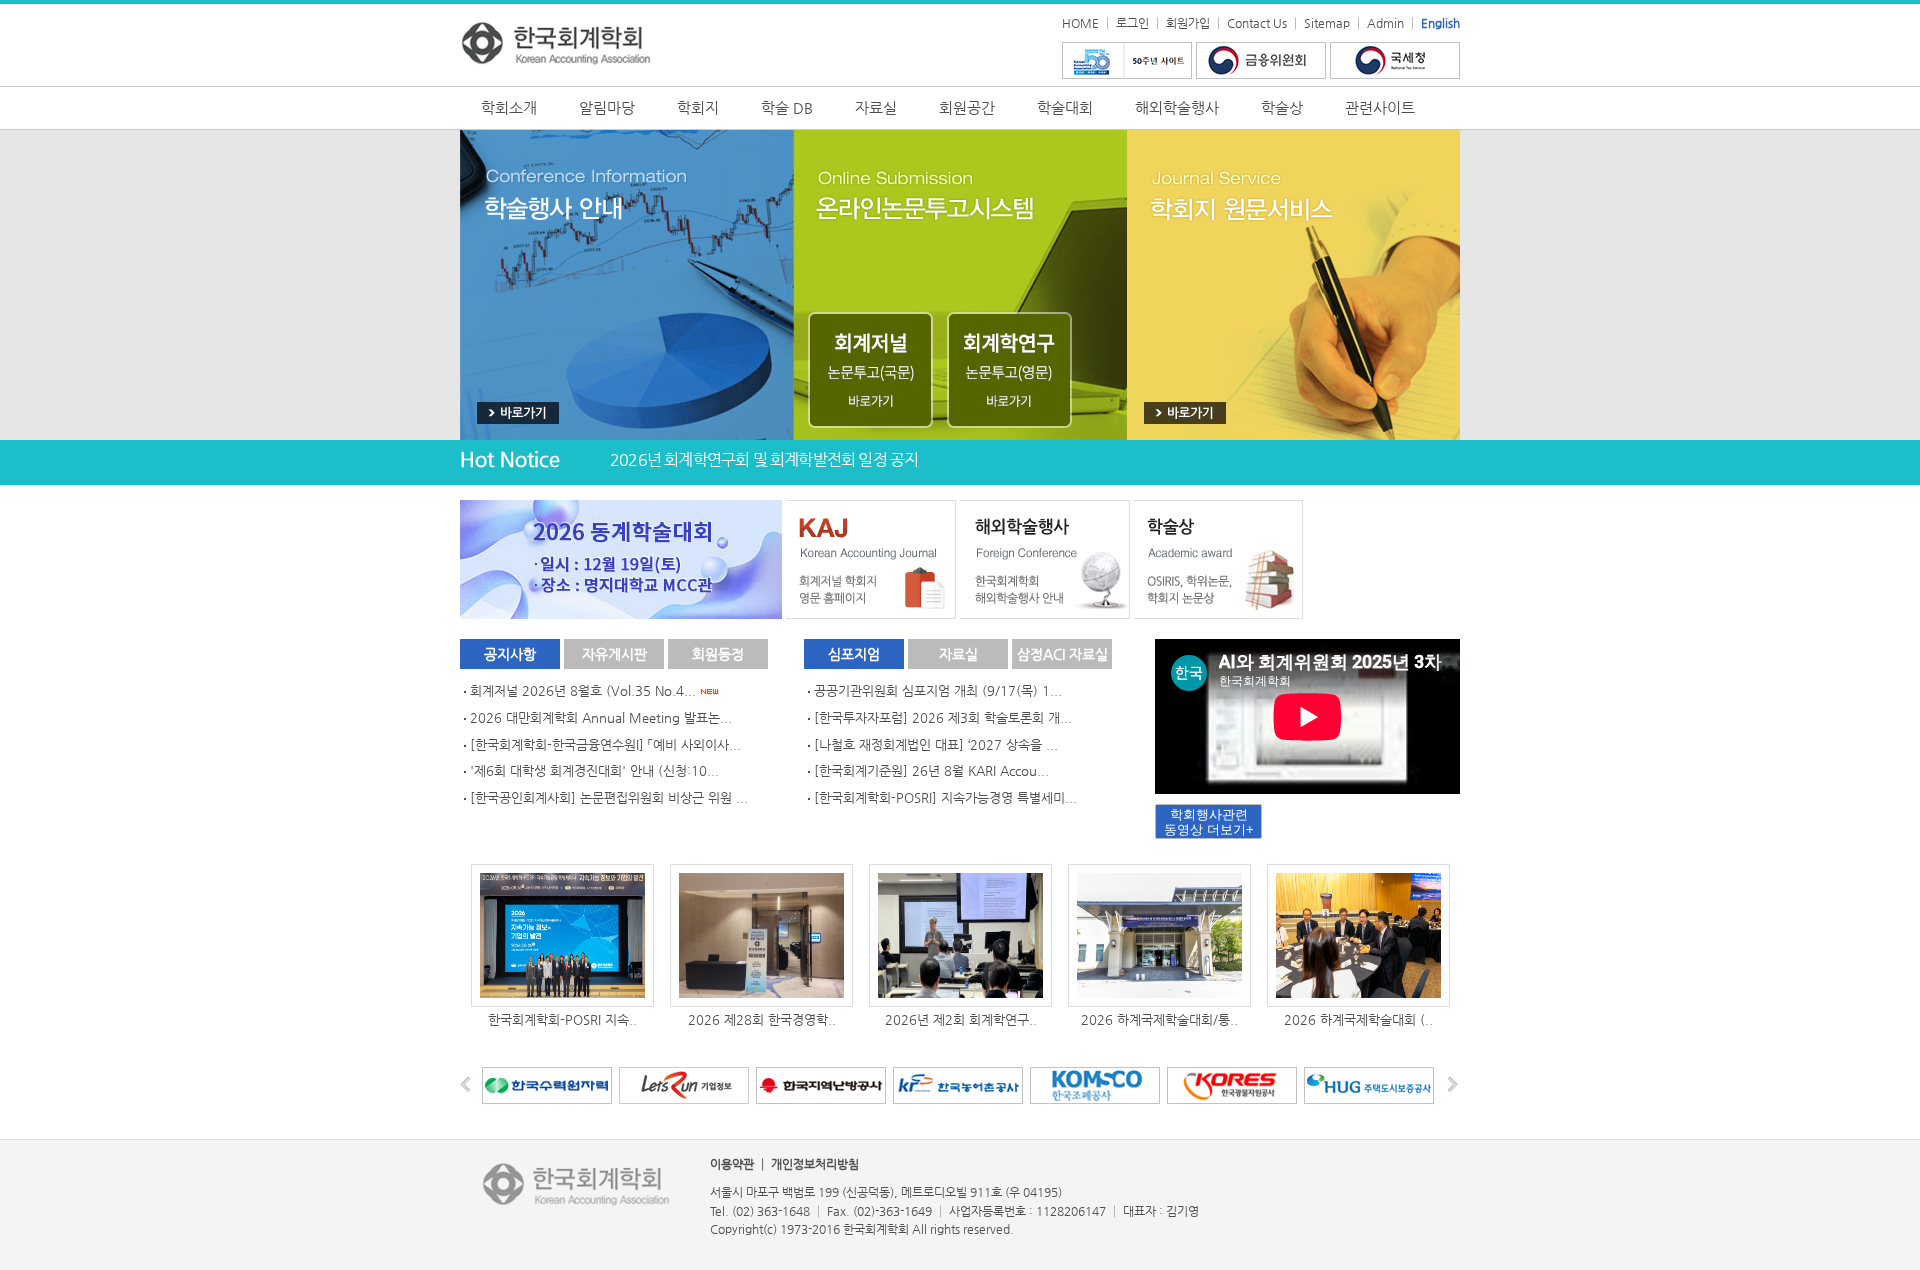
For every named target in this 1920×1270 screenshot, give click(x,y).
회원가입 (1188, 23)
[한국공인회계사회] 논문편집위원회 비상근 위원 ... (609, 797)
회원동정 (718, 654)
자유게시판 (614, 654)
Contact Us (1257, 23)
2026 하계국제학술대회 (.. (1358, 1019)
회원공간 (967, 107)
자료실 (876, 107)
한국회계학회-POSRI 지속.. (562, 1019)
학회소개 (509, 107)
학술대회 (1065, 107)
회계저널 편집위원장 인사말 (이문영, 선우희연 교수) (774, 459)
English (1440, 23)
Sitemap (1327, 23)
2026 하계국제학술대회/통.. (1159, 1019)
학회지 (698, 107)
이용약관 (732, 1164)
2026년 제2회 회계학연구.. (961, 1019)
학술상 (1282, 107)
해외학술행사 (1177, 107)
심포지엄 (854, 654)
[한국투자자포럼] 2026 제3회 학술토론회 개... (943, 717)
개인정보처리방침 (815, 1164)
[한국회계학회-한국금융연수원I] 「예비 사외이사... (605, 744)
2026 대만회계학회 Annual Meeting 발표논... (601, 717)
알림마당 (607, 107)
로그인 (1132, 23)
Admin (1385, 23)
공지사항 (510, 654)
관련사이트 (1380, 107)
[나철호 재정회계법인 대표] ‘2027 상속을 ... (936, 744)
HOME (1080, 23)
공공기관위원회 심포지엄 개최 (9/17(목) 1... (938, 690)
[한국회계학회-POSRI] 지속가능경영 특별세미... (945, 797)
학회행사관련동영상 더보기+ (1209, 822)
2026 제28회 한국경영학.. (762, 1019)
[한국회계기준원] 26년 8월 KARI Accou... (931, 770)
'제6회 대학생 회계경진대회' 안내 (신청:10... (594, 770)
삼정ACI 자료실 (1062, 654)
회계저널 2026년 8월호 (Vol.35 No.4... (585, 690)
